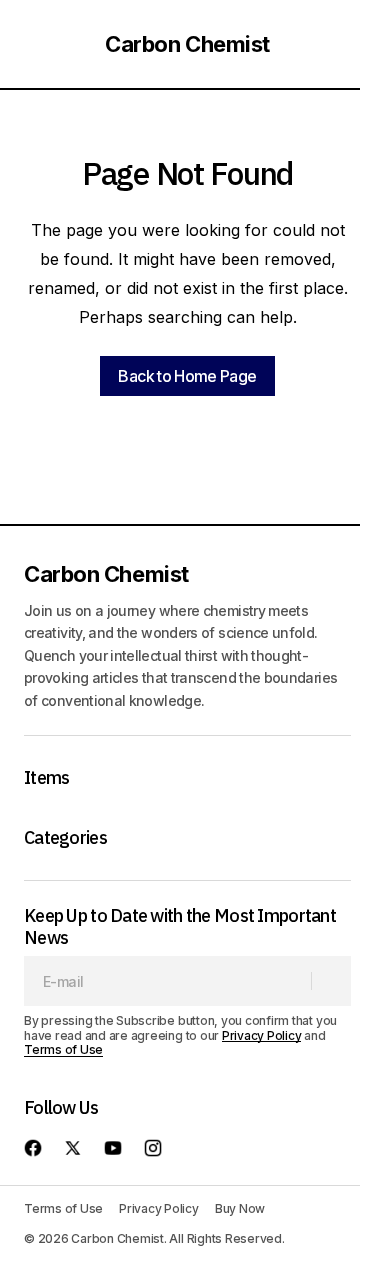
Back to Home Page (187, 376)
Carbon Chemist (187, 44)
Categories (65, 838)
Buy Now (240, 1208)
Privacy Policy (262, 1035)
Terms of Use (63, 1049)
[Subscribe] (330, 981)
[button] (34, 44)
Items (46, 778)
